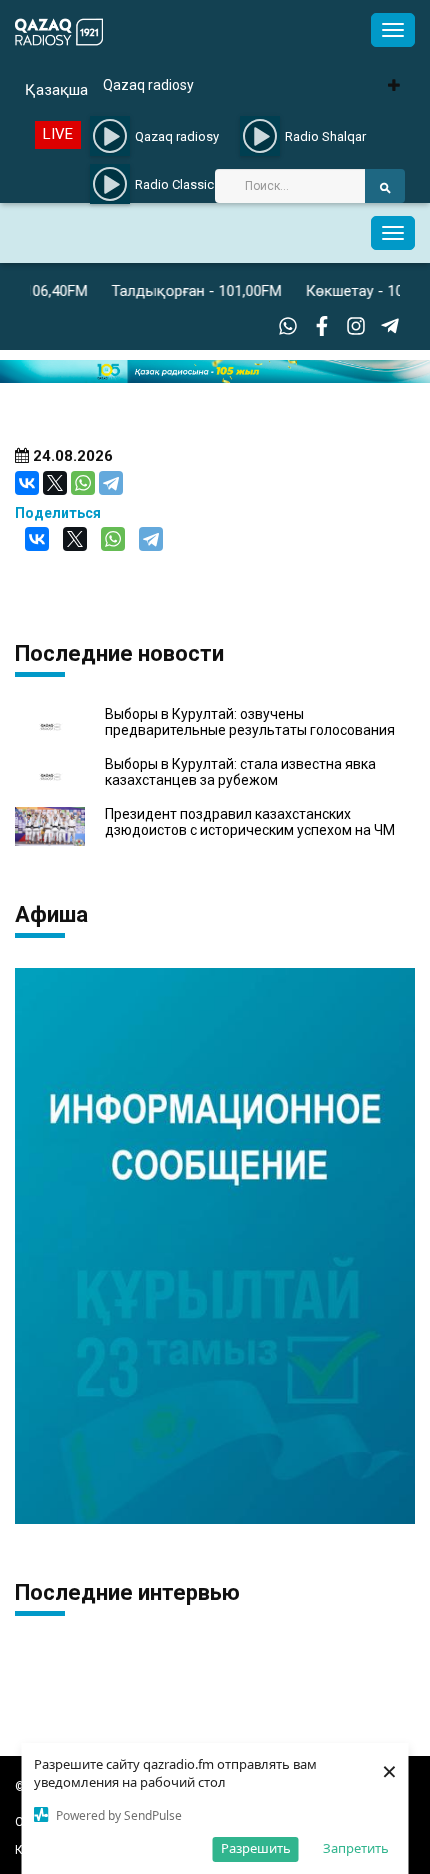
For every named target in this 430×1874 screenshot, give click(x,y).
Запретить (356, 1848)
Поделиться (58, 513)
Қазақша (56, 90)
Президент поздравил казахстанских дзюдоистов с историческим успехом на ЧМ (250, 822)
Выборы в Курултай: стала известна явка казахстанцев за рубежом (240, 772)
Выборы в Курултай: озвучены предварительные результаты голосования (250, 722)
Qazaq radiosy (148, 85)
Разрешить (256, 1848)
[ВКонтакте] (27, 483)
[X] (55, 483)
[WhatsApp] (83, 483)
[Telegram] (111, 483)
